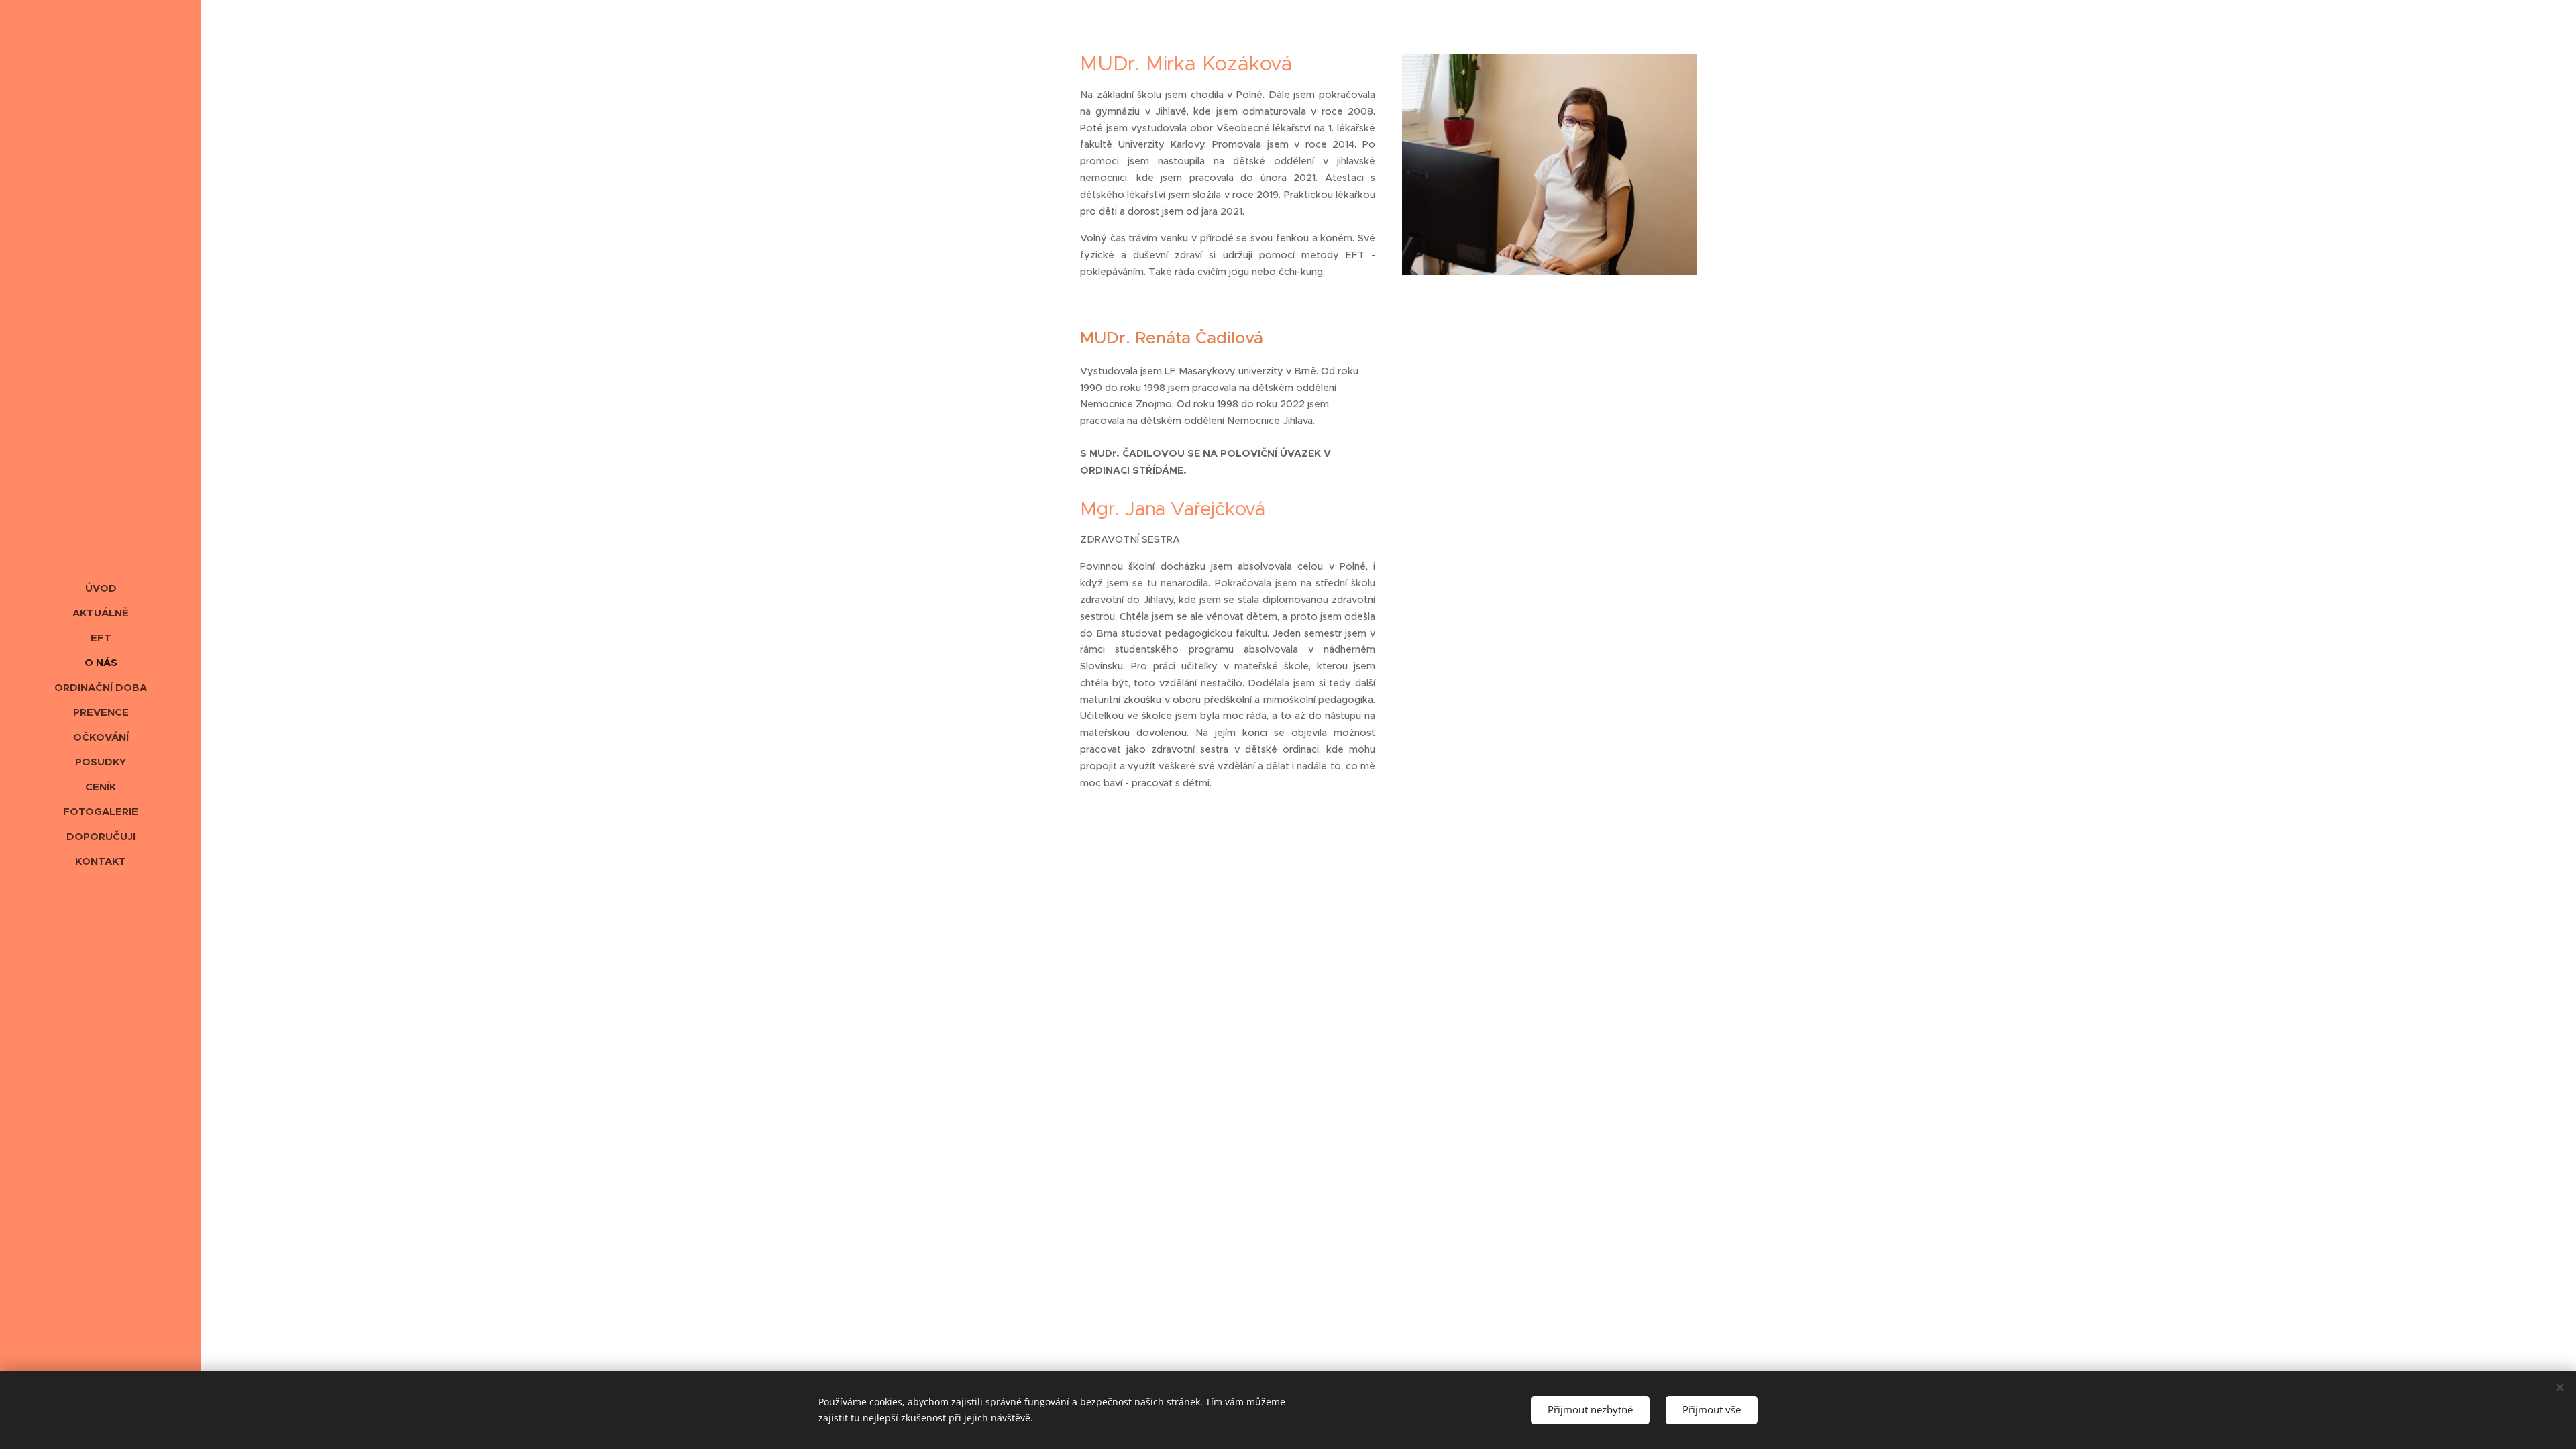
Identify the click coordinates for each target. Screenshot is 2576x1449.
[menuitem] (101, 588)
